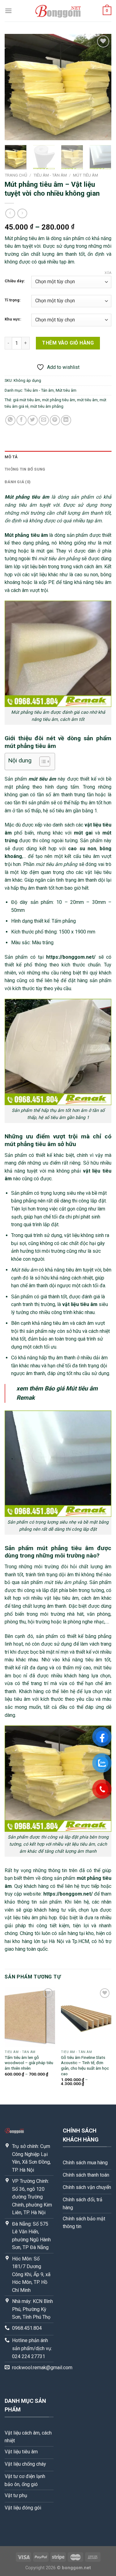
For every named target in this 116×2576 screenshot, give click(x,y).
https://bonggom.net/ (71, 957)
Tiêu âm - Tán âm (50, 175)
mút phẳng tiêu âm (59, 400)
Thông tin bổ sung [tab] (25, 469)
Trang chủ (16, 175)
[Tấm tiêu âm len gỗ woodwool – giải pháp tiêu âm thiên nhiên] (30, 2017)
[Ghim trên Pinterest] (55, 420)
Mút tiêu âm (86, 175)
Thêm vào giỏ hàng (68, 343)
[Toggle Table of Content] (42, 761)
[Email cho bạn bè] (44, 420)
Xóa (108, 273)
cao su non (82, 849)
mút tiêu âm (87, 400)
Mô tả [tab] (11, 457)
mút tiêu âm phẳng (47, 406)
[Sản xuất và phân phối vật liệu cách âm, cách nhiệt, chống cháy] (58, 11)
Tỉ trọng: (13, 300)
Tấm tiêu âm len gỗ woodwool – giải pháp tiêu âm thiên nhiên (29, 2063)
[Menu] (8, 11)
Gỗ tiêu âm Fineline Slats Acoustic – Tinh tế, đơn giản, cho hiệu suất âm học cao (85, 2066)
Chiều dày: (15, 281)
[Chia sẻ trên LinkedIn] (66, 420)
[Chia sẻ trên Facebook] (21, 420)
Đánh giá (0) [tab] (18, 482)
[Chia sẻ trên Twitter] (33, 420)
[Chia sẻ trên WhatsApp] (10, 420)
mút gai (83, 833)
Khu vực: (13, 319)
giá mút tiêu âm (27, 400)
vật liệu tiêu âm (80, 1304)
